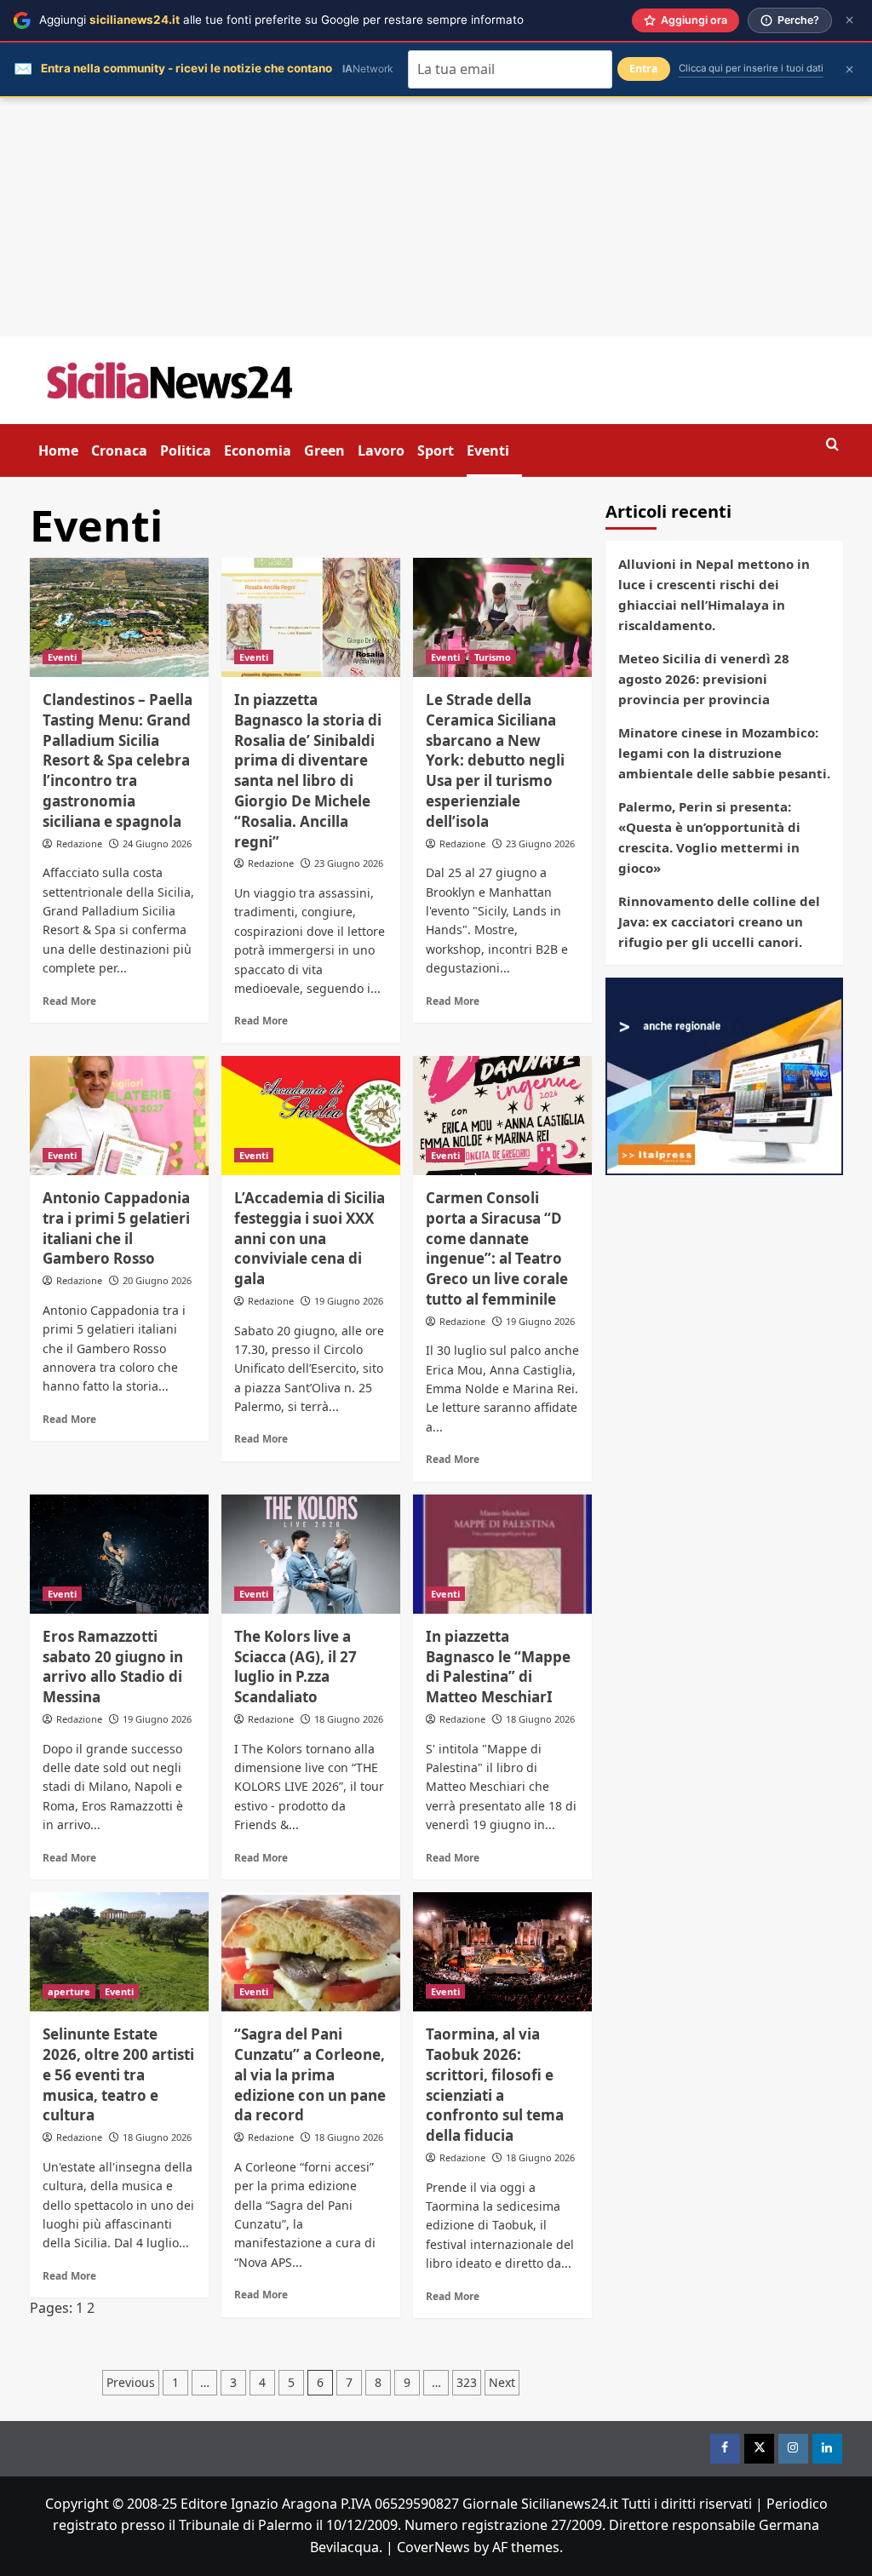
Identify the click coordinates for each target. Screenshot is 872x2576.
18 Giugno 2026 (349, 1719)
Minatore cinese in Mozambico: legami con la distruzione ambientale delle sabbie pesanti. (724, 753)
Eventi (488, 450)
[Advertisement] (436, 217)
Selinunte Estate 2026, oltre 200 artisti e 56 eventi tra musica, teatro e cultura (118, 2074)
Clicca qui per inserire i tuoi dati (751, 68)
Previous (131, 2382)
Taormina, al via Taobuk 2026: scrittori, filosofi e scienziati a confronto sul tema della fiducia (495, 2085)
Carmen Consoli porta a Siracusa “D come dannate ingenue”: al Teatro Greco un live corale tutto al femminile (497, 1248)
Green (324, 450)
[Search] (832, 445)
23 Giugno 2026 (349, 863)
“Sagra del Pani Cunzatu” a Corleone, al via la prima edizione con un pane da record (310, 2074)
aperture (69, 1991)
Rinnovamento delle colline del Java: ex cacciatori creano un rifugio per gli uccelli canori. (719, 921)
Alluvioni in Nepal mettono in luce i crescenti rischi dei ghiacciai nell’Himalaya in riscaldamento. (714, 594)
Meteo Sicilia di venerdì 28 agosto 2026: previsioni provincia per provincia (704, 679)
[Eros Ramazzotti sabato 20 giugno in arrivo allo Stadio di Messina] (119, 1554)
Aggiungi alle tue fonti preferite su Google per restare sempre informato (281, 20)
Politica (186, 450)
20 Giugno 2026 (157, 1280)
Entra (644, 69)
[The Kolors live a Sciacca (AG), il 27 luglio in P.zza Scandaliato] (311, 1554)
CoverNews (433, 2547)
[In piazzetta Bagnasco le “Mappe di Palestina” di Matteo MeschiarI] (502, 1554)
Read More (69, 1001)
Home (58, 450)
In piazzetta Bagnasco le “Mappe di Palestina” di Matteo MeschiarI (498, 1667)
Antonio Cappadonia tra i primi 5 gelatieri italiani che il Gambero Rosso (116, 1228)
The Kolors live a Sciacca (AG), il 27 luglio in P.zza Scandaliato (295, 1667)
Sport (436, 450)
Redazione (79, 843)
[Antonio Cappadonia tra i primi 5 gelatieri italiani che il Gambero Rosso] (119, 1116)
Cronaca (119, 450)
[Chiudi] (849, 20)
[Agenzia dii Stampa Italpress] (724, 1075)
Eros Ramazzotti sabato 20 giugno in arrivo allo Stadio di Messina (113, 1667)
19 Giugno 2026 (349, 1301)
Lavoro (381, 450)
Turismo (493, 657)
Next (502, 2382)
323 (467, 2382)
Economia (258, 450)
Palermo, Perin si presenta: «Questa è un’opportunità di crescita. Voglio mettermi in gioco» (709, 837)
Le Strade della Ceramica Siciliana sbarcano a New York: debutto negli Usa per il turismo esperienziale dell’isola (495, 760)
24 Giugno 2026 (157, 843)
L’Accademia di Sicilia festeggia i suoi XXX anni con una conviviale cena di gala (310, 1238)
